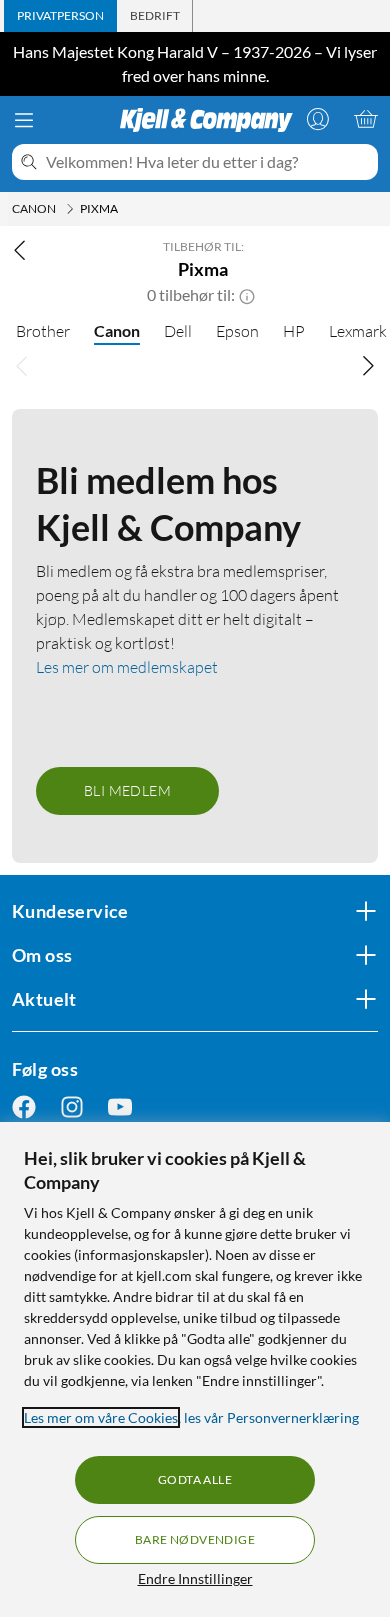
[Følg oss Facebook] (24, 1107)
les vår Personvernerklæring (271, 1417)
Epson (237, 331)
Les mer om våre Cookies (101, 1417)
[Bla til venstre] (22, 365)
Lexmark (358, 331)
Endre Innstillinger (195, 1578)
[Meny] (24, 120)
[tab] (60, 16)
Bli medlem (127, 790)
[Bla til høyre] (368, 365)
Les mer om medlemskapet (127, 667)
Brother (43, 331)
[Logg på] (318, 119)
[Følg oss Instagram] (72, 1107)
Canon (117, 330)
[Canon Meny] (70, 209)
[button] (247, 295)
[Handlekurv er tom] (366, 119)
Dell (178, 331)
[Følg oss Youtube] (120, 1107)
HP (294, 331)
